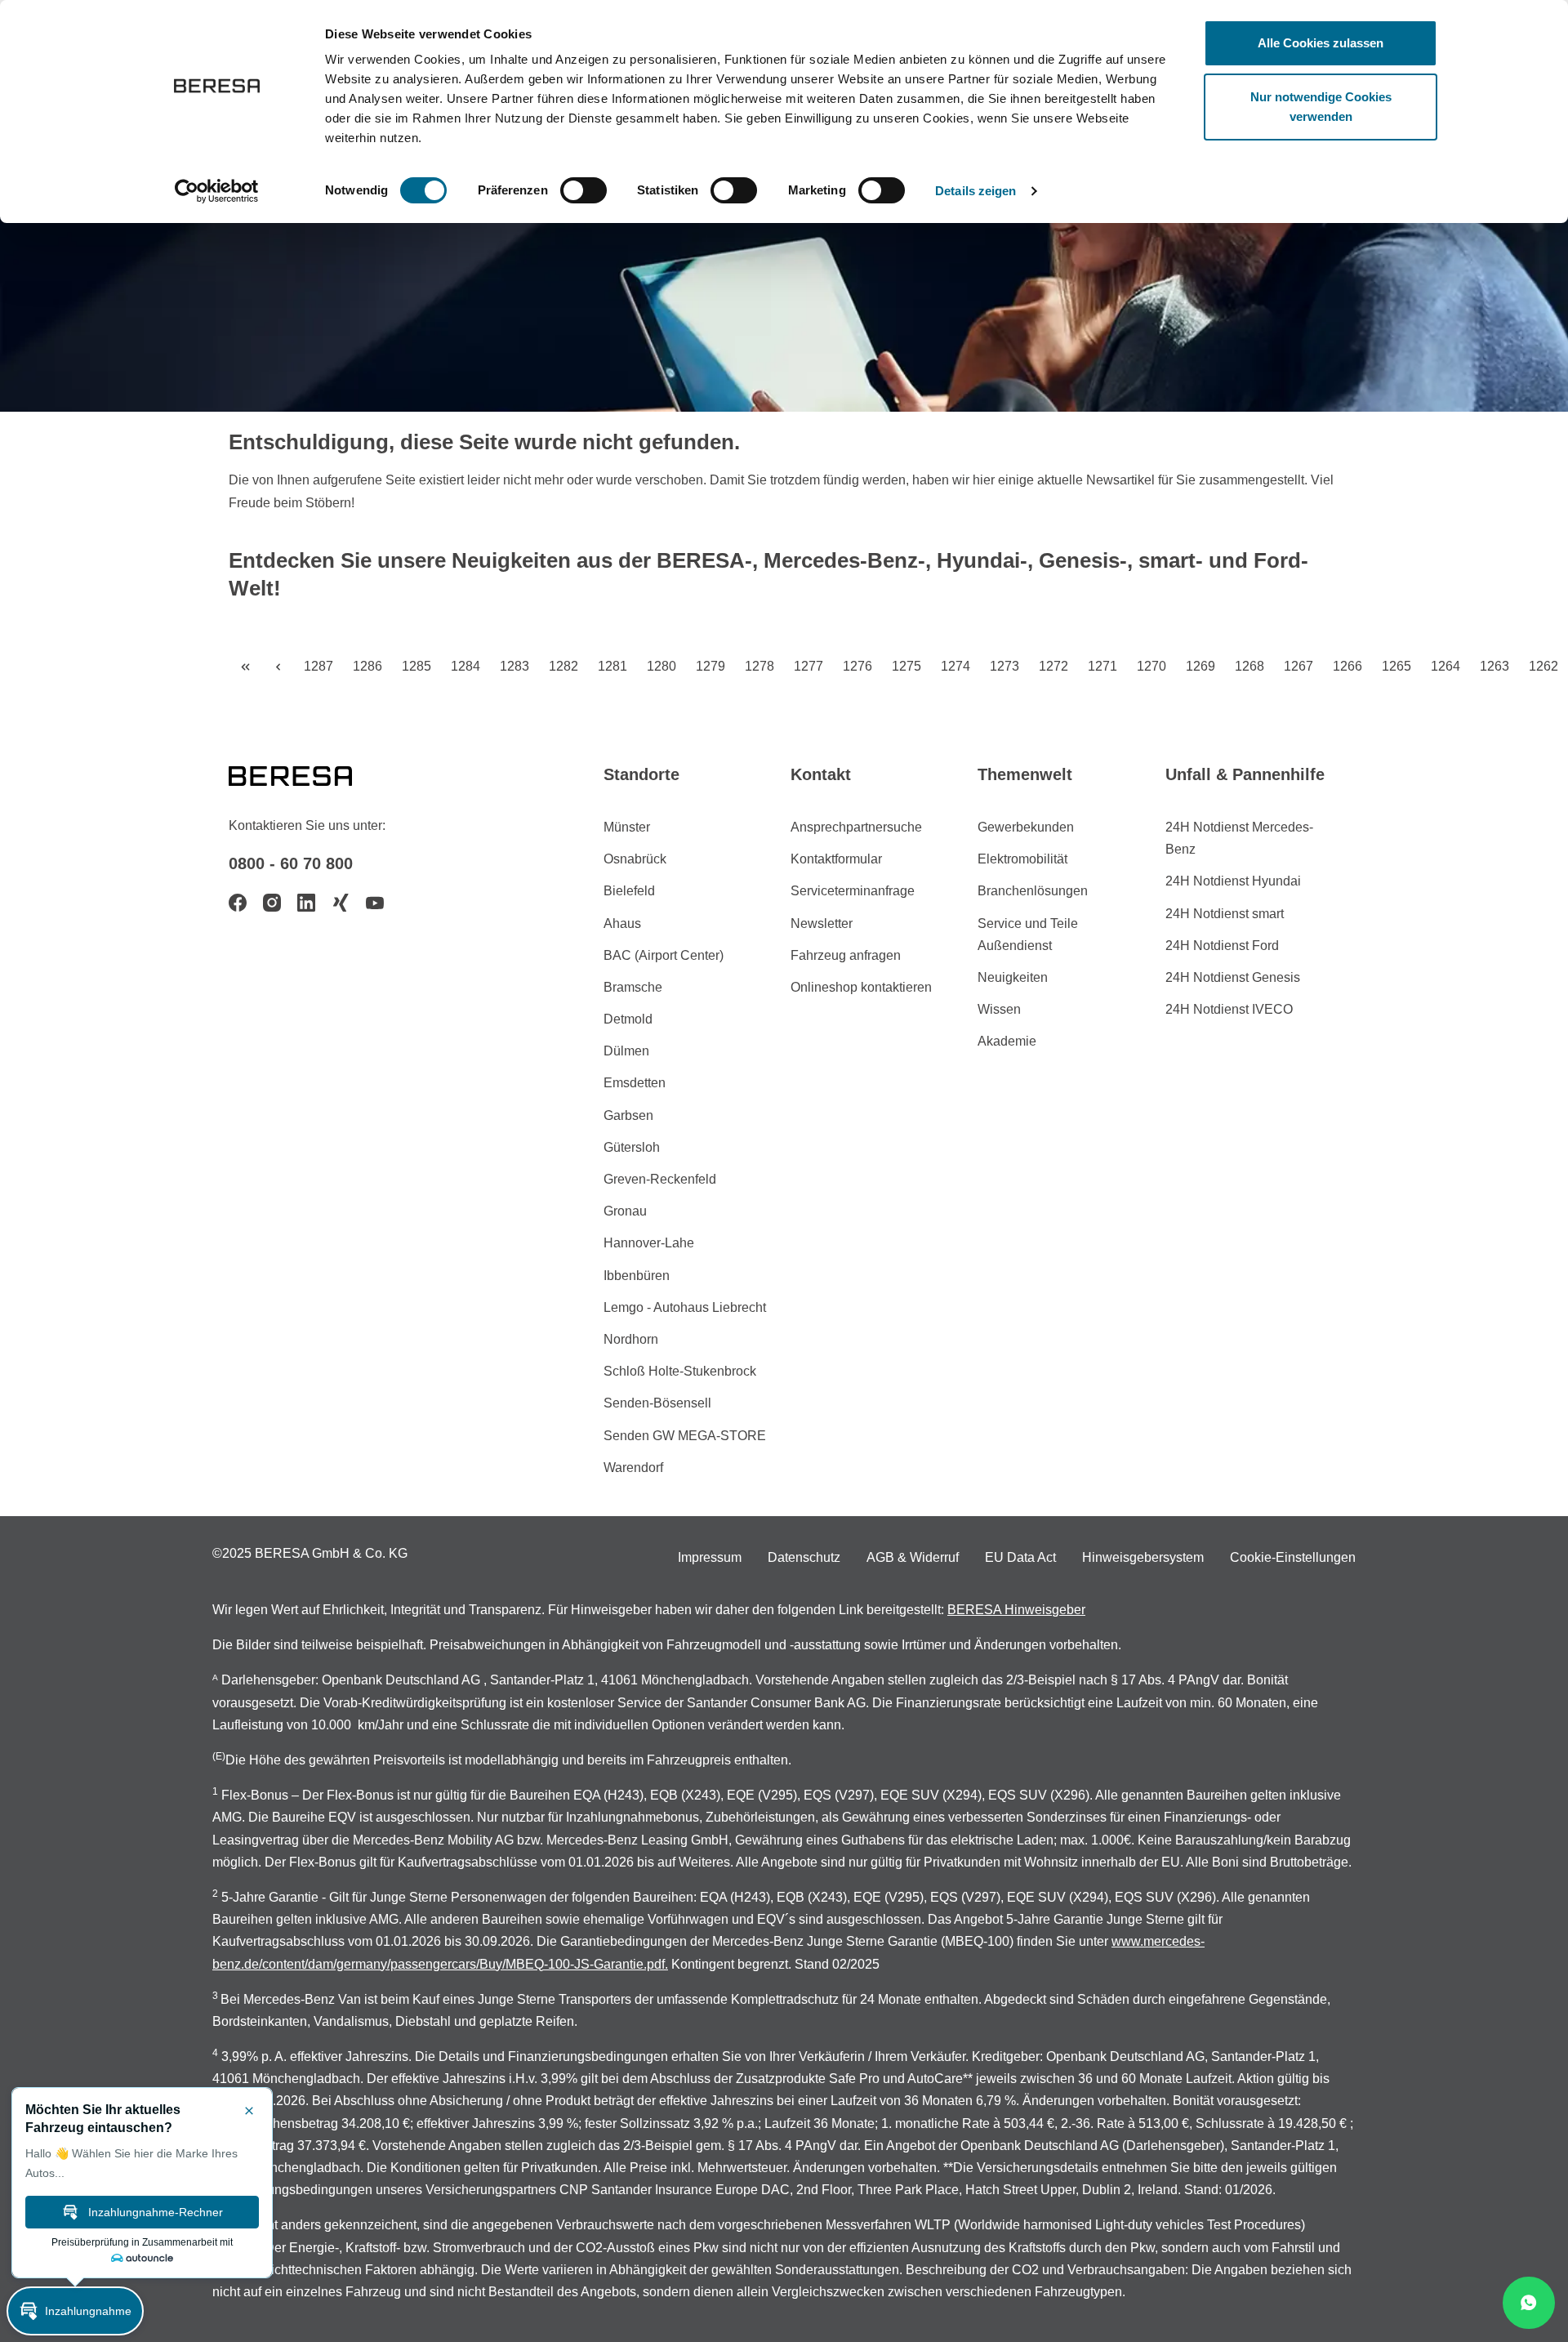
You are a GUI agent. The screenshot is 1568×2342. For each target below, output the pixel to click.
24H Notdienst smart (1225, 914)
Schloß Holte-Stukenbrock (680, 1371)
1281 (612, 666)
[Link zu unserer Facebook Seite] (238, 903)
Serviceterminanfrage (853, 891)
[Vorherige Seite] (278, 667)
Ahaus (622, 923)
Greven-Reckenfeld (660, 1179)
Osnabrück (635, 859)
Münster (627, 827)
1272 (1053, 666)
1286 (367, 666)
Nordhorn (631, 1339)
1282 (563, 666)
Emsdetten (635, 1083)
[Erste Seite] (245, 667)
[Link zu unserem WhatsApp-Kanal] (1529, 2303)
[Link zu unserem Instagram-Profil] (272, 903)
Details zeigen (976, 191)
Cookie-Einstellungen (1293, 1557)
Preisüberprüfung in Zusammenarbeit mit (142, 2242)
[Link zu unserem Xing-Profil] (341, 903)
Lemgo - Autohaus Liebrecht (685, 1307)
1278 (759, 666)
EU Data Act (1020, 1557)
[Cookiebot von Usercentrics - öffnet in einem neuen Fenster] (217, 191)
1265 (1396, 666)
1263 (1494, 666)
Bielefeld (629, 891)
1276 (857, 666)
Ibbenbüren (637, 1276)
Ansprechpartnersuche (856, 827)
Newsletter (822, 923)
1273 (1004, 666)
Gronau (625, 1211)
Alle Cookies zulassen (1321, 43)
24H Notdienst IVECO (1229, 1009)
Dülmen (626, 1051)
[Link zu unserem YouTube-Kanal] (375, 903)
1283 (514, 666)
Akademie (1007, 1041)
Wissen (999, 1009)
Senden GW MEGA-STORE (685, 1436)
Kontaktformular (836, 859)
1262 (1543, 666)
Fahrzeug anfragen (846, 955)
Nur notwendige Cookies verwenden (1321, 107)
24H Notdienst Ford (1222, 946)
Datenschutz (804, 1557)
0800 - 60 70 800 (291, 863)
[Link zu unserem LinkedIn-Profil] (306, 903)
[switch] (584, 190)
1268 (1249, 666)
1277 (808, 666)
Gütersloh (632, 1147)
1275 (906, 666)
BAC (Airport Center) (664, 955)
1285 (416, 666)
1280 (661, 666)
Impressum (710, 1557)
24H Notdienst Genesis (1233, 977)
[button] (75, 2311)
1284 (465, 666)
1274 (955, 666)
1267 (1298, 666)
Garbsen (628, 1115)
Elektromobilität (1022, 859)
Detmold (628, 1019)
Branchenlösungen (1033, 891)
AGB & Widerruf (913, 1557)
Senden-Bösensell (657, 1403)
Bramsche (633, 987)
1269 (1200, 666)
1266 (1347, 666)
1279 (710, 666)
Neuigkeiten (1013, 977)
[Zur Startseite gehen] (310, 774)
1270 (1151, 666)
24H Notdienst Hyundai (1233, 881)
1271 (1102, 666)
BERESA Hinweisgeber (1016, 1610)
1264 (1445, 666)
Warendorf (633, 1468)
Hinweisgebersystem (1143, 1557)
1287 (318, 666)
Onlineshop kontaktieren (861, 987)
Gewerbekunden (1026, 827)
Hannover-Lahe (649, 1243)
